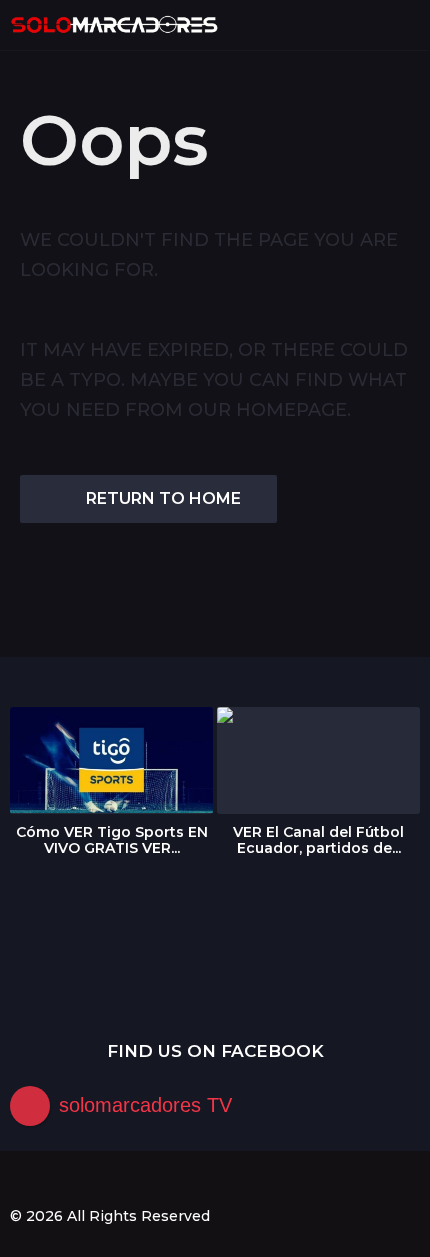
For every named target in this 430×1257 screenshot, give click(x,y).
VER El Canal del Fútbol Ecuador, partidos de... (318, 840)
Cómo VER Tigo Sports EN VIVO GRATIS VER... (112, 840)
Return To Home (163, 498)
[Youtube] (100, 1180)
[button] (372, 25)
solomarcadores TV (145, 1105)
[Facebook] (18, 1180)
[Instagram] (59, 1180)
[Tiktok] (141, 1180)
